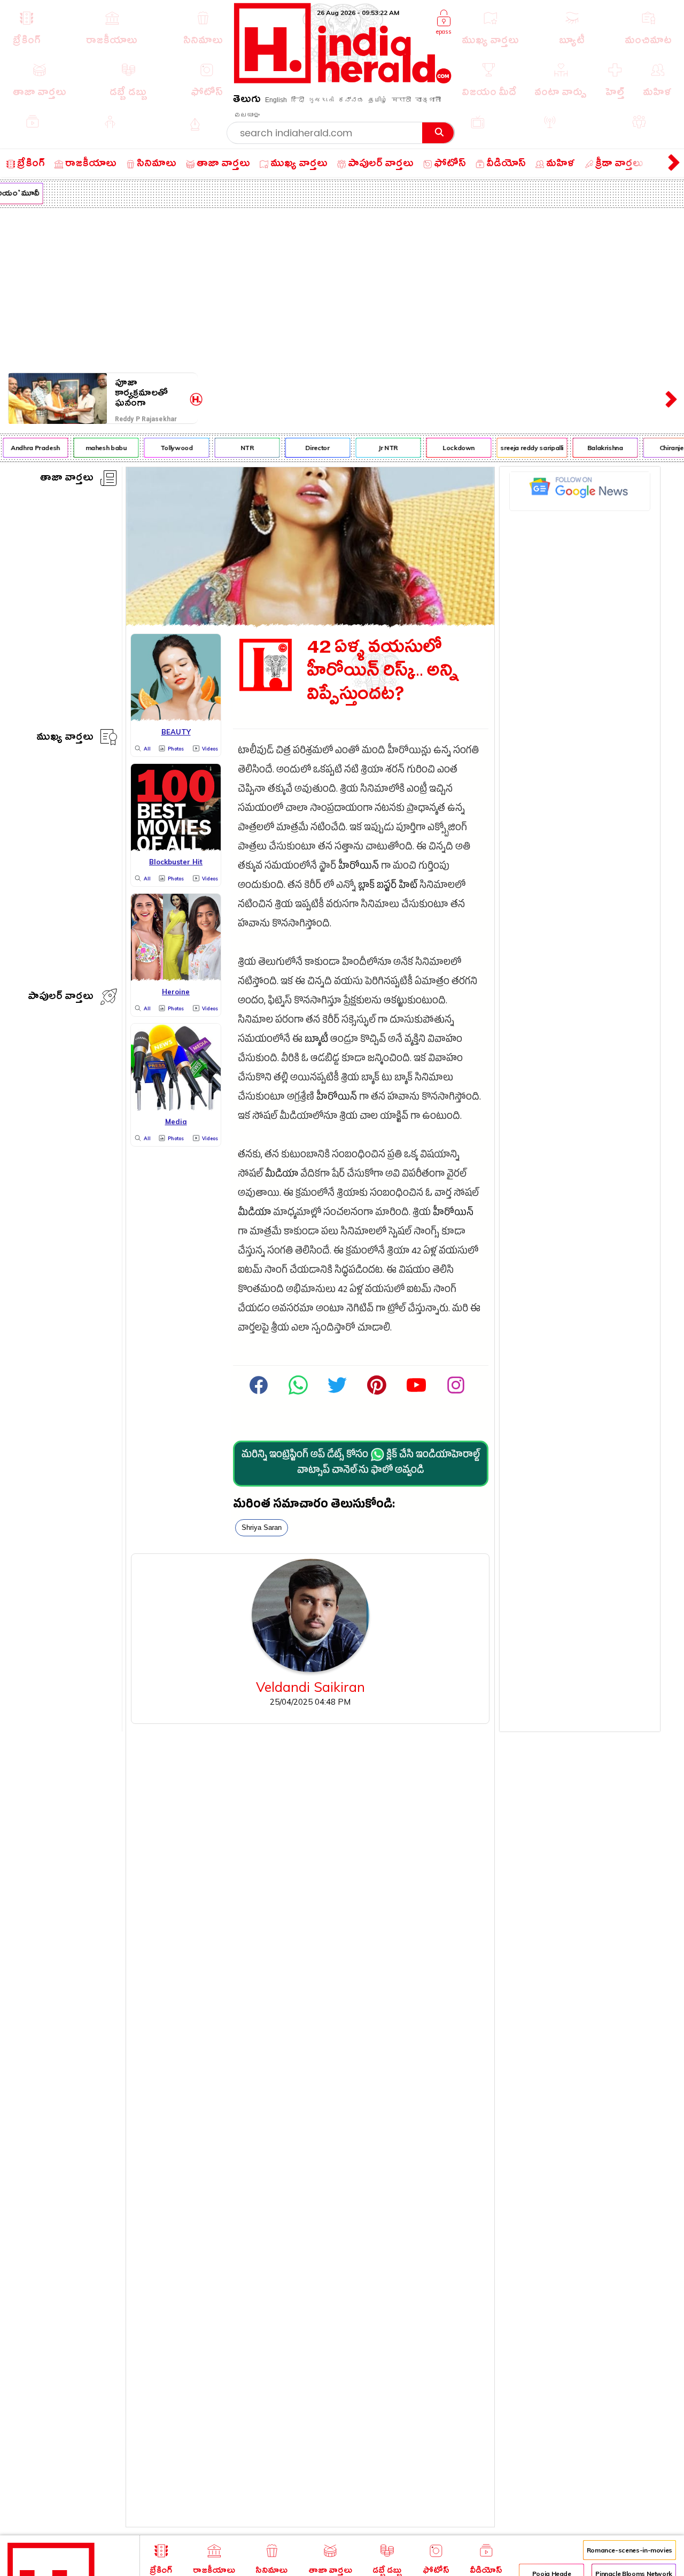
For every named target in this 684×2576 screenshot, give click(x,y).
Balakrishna (594, 448)
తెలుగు (247, 101)
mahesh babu (95, 448)
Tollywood (166, 448)
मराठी (401, 100)
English (276, 100)
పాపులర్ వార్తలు (61, 998)
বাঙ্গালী (428, 100)
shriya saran (262, 1527)
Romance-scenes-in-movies (629, 2550)
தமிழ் (378, 100)
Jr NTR (378, 448)
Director (307, 448)
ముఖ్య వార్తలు (65, 738)
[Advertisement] (342, 288)
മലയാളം (247, 115)
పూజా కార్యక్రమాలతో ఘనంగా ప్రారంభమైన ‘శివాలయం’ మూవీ (151, 393)
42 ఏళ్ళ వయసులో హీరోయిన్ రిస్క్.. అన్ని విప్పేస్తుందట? (383, 674)
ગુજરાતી (321, 100)
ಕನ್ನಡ (351, 100)
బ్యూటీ (316, 1041)
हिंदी (298, 100)
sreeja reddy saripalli (522, 448)
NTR (236, 448)
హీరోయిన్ (359, 867)
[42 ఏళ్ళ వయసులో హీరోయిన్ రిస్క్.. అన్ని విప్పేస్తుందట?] (310, 623)
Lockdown (448, 448)
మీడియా (282, 1175)
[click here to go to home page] (343, 80)
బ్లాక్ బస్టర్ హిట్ (388, 887)
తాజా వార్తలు (67, 479)
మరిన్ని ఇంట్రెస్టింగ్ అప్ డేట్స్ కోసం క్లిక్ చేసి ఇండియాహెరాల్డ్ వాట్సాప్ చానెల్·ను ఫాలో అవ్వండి (361, 1464)
